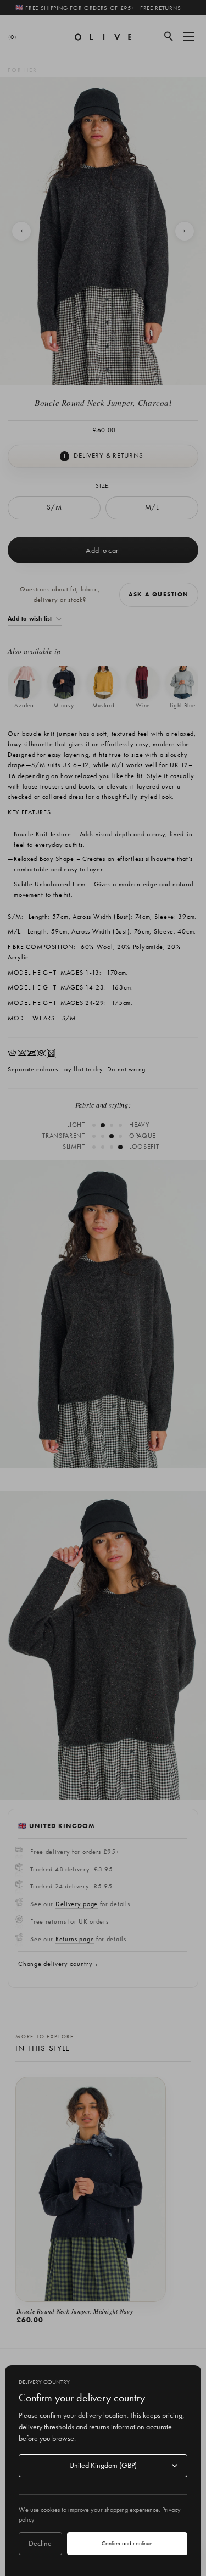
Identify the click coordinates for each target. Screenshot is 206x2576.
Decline (40, 2543)
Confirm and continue (127, 2543)
